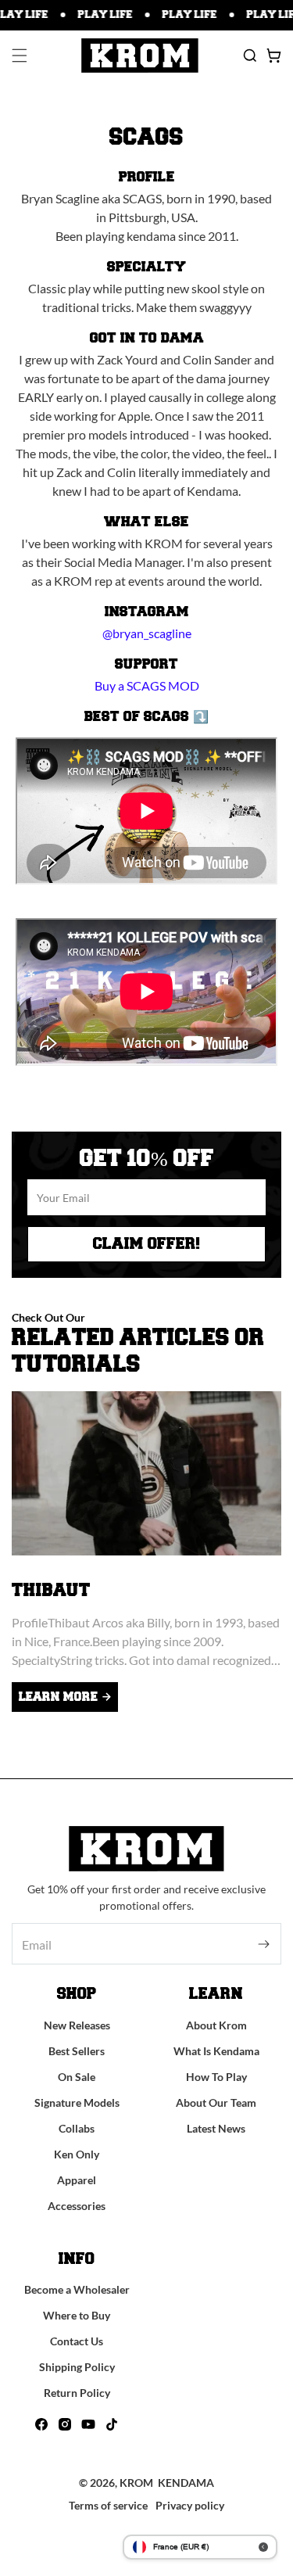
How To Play (216, 2077)
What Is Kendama (216, 2051)
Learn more (58, 1697)
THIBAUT (51, 1591)
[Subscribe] (264, 1944)
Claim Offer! (146, 1244)
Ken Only (77, 2154)
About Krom (216, 2025)
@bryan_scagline (147, 633)
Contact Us (77, 2341)
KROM (136, 2483)
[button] (20, 56)
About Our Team (216, 2102)
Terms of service (108, 2505)
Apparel (77, 2180)
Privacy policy (190, 2505)
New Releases (77, 2025)
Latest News (216, 2128)
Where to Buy (77, 2315)
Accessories (77, 2206)
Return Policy (77, 2393)
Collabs (77, 2128)
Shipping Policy (77, 2367)
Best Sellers (77, 2051)
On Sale (77, 2077)
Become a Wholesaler (77, 2289)
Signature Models (77, 2102)
